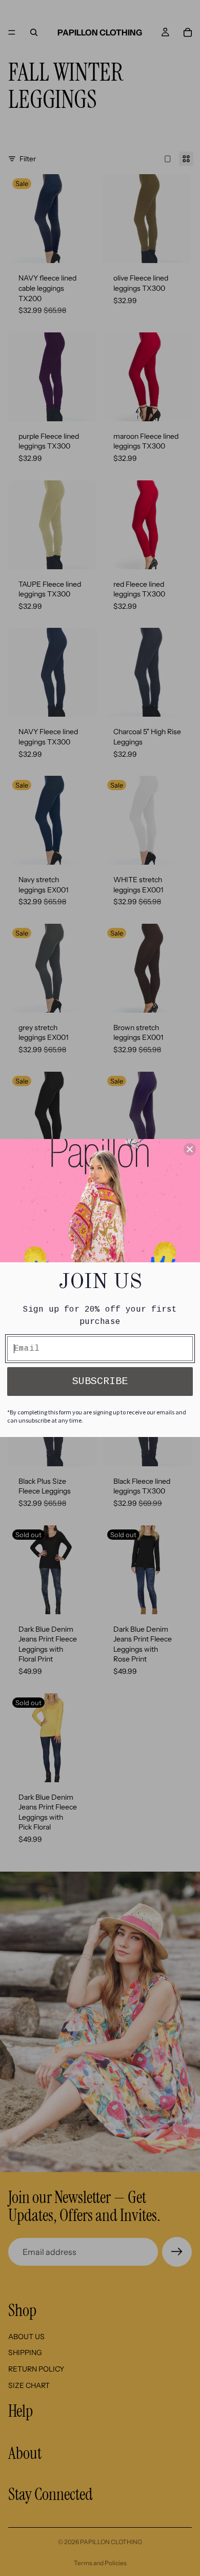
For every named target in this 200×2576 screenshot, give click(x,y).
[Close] (190, 1149)
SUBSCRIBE (100, 1381)
